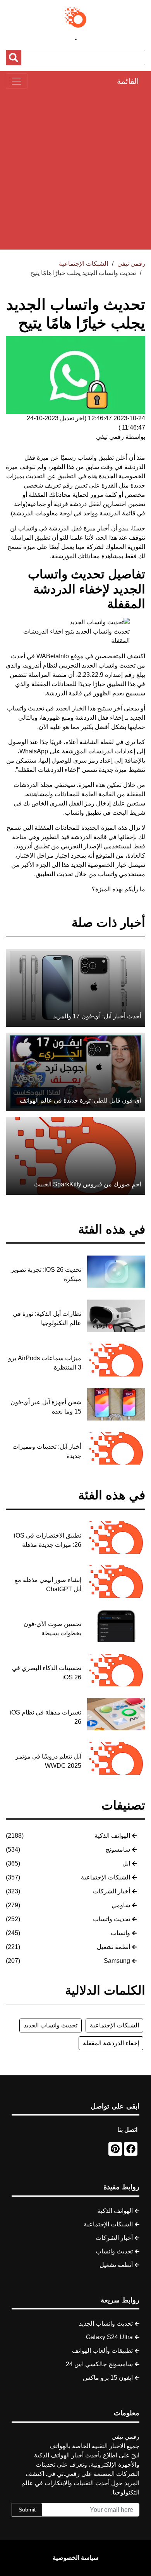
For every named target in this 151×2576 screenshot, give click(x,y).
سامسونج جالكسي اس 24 (99, 2364)
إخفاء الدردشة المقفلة (111, 2043)
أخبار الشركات (112, 1891)
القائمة (128, 81)
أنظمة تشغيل (113, 1947)
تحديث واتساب (112, 1919)
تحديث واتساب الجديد (109, 665)
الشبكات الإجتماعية (106, 1877)
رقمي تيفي (131, 264)
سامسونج (118, 1850)
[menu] (17, 81)
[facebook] (131, 2149)
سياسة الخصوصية (75, 2558)
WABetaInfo (53, 656)
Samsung (117, 1961)
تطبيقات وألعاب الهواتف (102, 2351)
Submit (27, 2510)
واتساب (120, 1933)
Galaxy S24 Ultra (109, 2337)
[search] (14, 58)
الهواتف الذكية (112, 1836)
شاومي (121, 1905)
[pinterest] (115, 2149)
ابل (126, 1863)
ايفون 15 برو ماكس (108, 2378)
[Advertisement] (75, 169)
